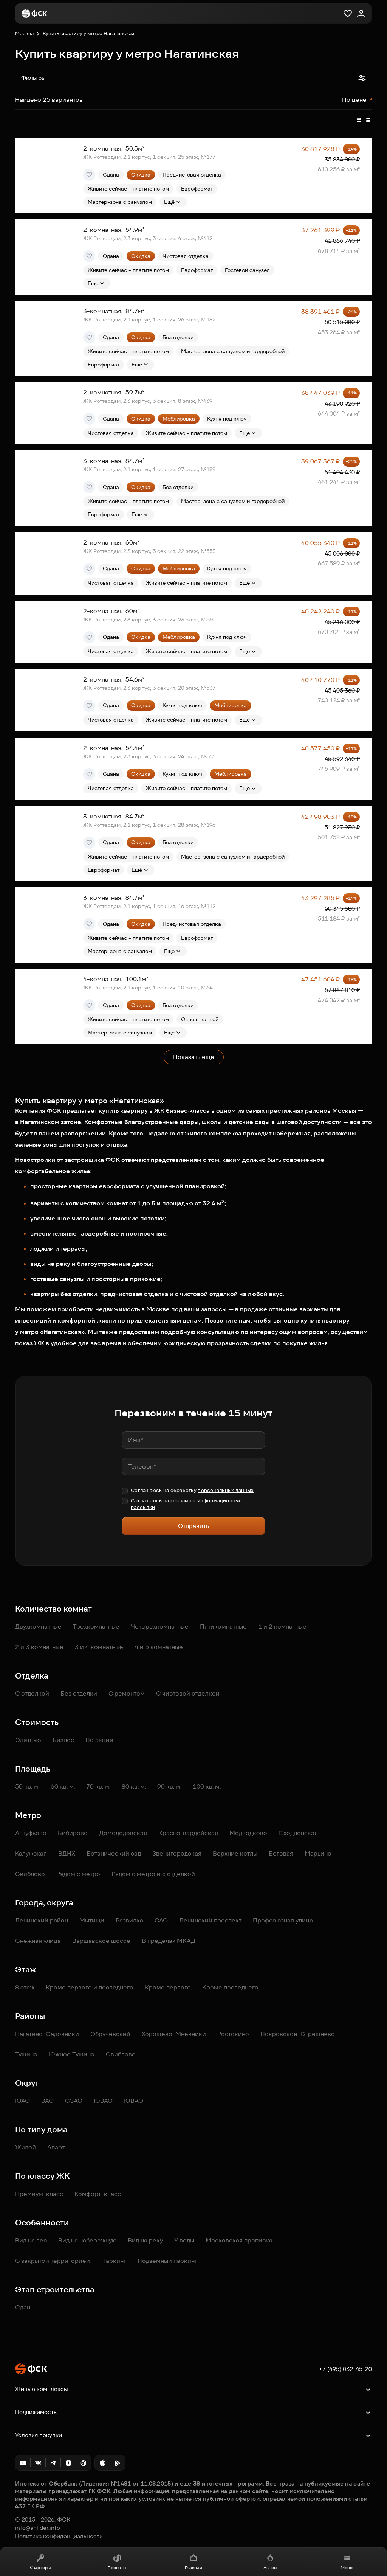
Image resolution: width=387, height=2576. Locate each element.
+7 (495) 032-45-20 (345, 2369)
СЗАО (74, 2101)
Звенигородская (177, 1853)
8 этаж (25, 1987)
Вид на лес (31, 2240)
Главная (193, 2567)
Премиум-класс (39, 2194)
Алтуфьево (31, 1833)
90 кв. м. (169, 1786)
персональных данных (226, 1490)
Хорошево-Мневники (174, 2034)
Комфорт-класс (98, 2194)
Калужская (31, 1853)
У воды (184, 2240)
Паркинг (114, 2261)
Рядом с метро (78, 1874)
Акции (270, 2567)
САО (161, 1920)
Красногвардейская (188, 1833)
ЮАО (22, 2101)
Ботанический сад (114, 1853)
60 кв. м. (63, 1786)
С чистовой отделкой (188, 1693)
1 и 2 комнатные (282, 1626)
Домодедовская (123, 1833)
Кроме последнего (230, 1987)
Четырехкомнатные (160, 1626)
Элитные (28, 1740)
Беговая (281, 1853)
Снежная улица (38, 1941)
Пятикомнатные (223, 1626)
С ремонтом (127, 1693)
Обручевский (110, 2034)
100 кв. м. (207, 1786)
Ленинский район (42, 1920)
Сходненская (298, 1833)
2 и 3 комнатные (39, 1647)
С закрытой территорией (53, 2261)
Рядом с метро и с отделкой (153, 1874)
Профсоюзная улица (283, 1920)
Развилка (129, 1920)
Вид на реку (145, 2240)
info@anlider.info (38, 2528)
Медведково (248, 1833)
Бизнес (63, 1740)
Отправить (193, 1526)
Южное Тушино (72, 2054)
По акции (99, 1740)
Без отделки (79, 1693)
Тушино (26, 2054)
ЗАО (47, 2101)
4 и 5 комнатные (159, 1647)
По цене (354, 100)
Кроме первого (168, 1987)
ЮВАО (134, 2101)
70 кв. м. (98, 1786)
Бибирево (73, 1833)
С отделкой (32, 1693)
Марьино (318, 1853)
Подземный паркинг (167, 2261)
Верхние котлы (235, 1853)
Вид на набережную (87, 2240)
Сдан (23, 2307)
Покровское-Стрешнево (298, 2034)
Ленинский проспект (210, 1920)
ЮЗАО (103, 2101)
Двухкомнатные (38, 1626)
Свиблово (30, 1874)
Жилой (26, 2147)
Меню (347, 2567)
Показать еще (194, 1057)
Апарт (56, 2147)
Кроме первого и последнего (90, 1987)
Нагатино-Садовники (47, 2034)
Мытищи (92, 1920)
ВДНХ (67, 1853)
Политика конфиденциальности (59, 2536)
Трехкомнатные (96, 1626)
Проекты (117, 2567)
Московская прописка (239, 2240)
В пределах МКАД (169, 1941)
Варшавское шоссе (101, 1941)
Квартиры (40, 2567)
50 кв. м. (27, 1786)
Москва (24, 33)
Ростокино (233, 2034)
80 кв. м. (134, 1786)
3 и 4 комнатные (99, 1647)
